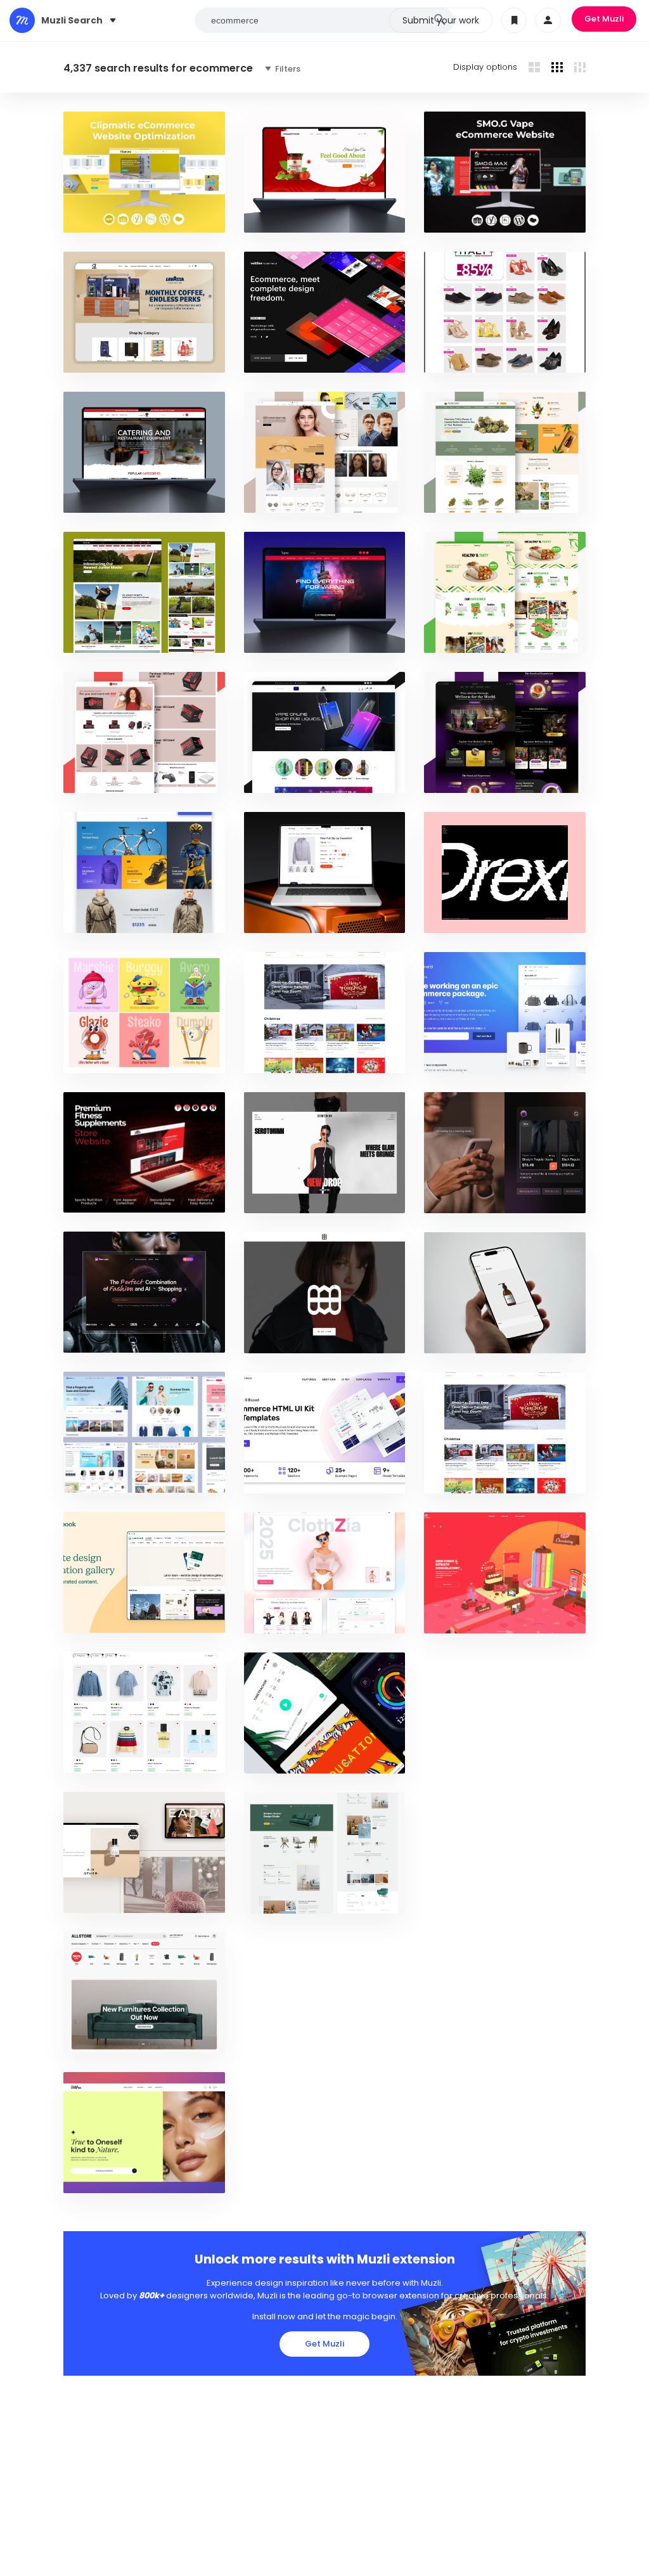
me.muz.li (92, 2037)
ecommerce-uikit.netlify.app (131, 1477)
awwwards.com (286, 357)
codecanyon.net (287, 917)
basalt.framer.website (479, 1337)
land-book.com (105, 1617)
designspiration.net (114, 917)
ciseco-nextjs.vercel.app (125, 1757)
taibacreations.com (475, 1477)
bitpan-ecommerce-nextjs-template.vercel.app (170, 2177)
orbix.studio (99, 1057)
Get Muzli (604, 19)
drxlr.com (455, 917)
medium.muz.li (101, 1897)
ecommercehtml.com (297, 1477)
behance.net (98, 1336)
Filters (287, 69)
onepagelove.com (470, 1057)
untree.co (274, 1897)
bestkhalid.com (105, 216)
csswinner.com (465, 1617)
